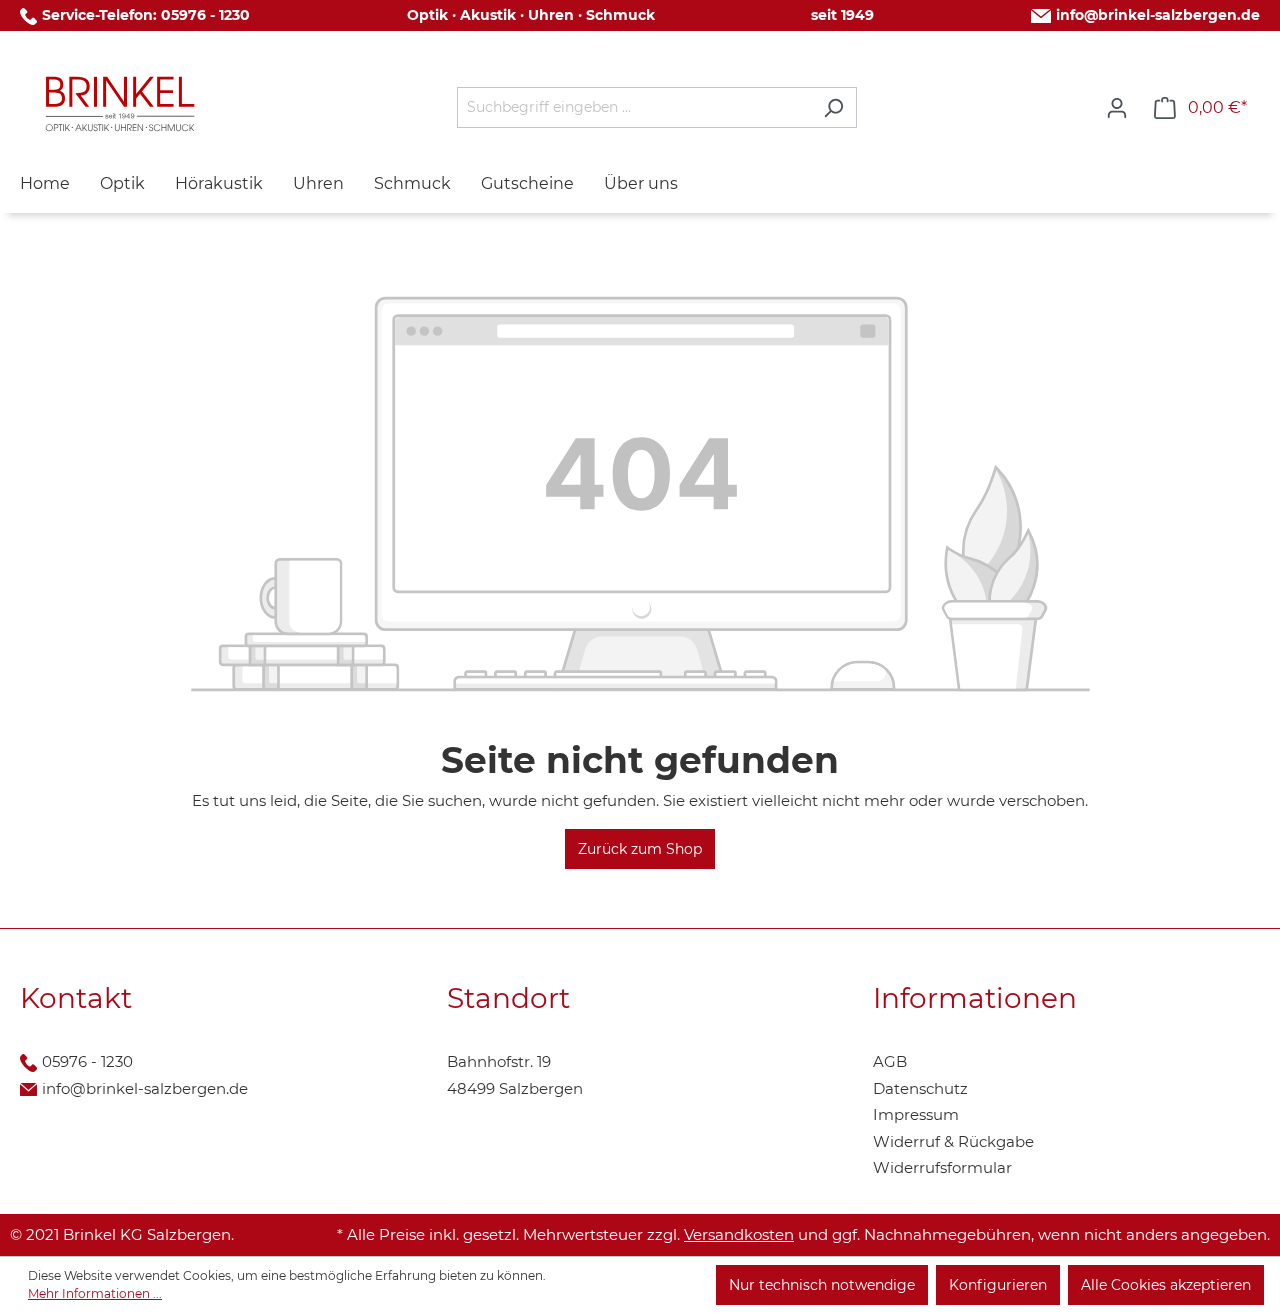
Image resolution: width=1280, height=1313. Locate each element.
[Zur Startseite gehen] (120, 104)
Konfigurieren (998, 1285)
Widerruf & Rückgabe (953, 1141)
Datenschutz (920, 1088)
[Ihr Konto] (1117, 108)
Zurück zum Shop (640, 849)
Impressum (916, 1114)
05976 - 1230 (205, 15)
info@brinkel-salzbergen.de (1158, 15)
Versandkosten (739, 1234)
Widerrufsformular (942, 1167)
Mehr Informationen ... (95, 1293)
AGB (890, 1061)
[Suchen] (833, 107)
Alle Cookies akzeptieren (1166, 1285)
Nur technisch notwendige (822, 1285)
